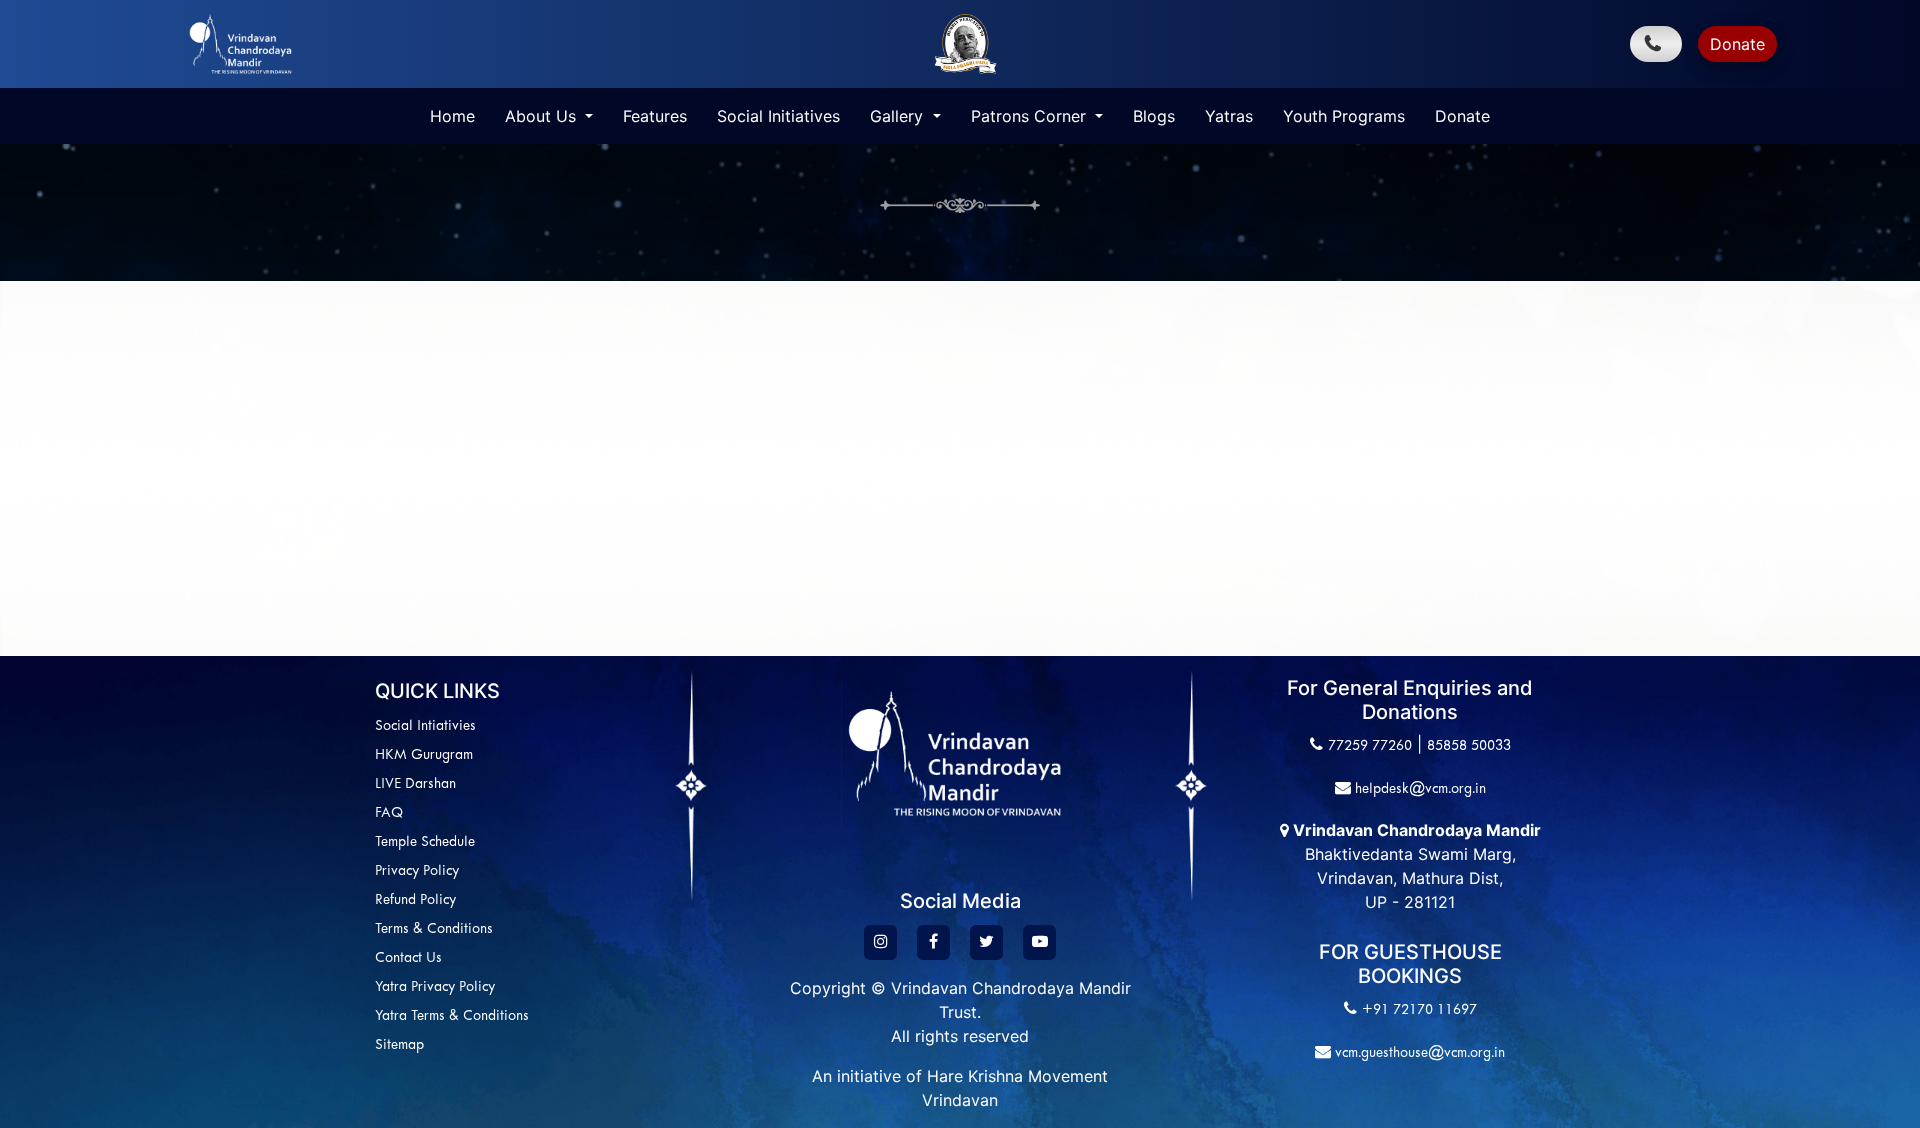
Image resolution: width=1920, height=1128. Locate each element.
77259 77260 (1370, 746)
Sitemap (399, 1045)
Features (655, 116)
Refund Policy (415, 900)
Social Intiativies (425, 726)
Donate (1737, 44)
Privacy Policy (417, 871)
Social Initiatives (778, 116)
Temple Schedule (425, 842)
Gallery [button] (899, 116)
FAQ (389, 813)
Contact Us (408, 958)
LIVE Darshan (415, 784)
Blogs (1154, 116)
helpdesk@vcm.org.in (1418, 789)
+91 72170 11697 (1419, 1010)
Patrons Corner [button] (1031, 116)
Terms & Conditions (434, 929)
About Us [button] (543, 116)
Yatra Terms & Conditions (452, 1016)
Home (452, 116)
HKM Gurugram (424, 755)
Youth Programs (1344, 116)
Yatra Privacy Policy (435, 987)
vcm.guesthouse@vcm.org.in (1418, 1053)
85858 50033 (1469, 746)
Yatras (1229, 116)
